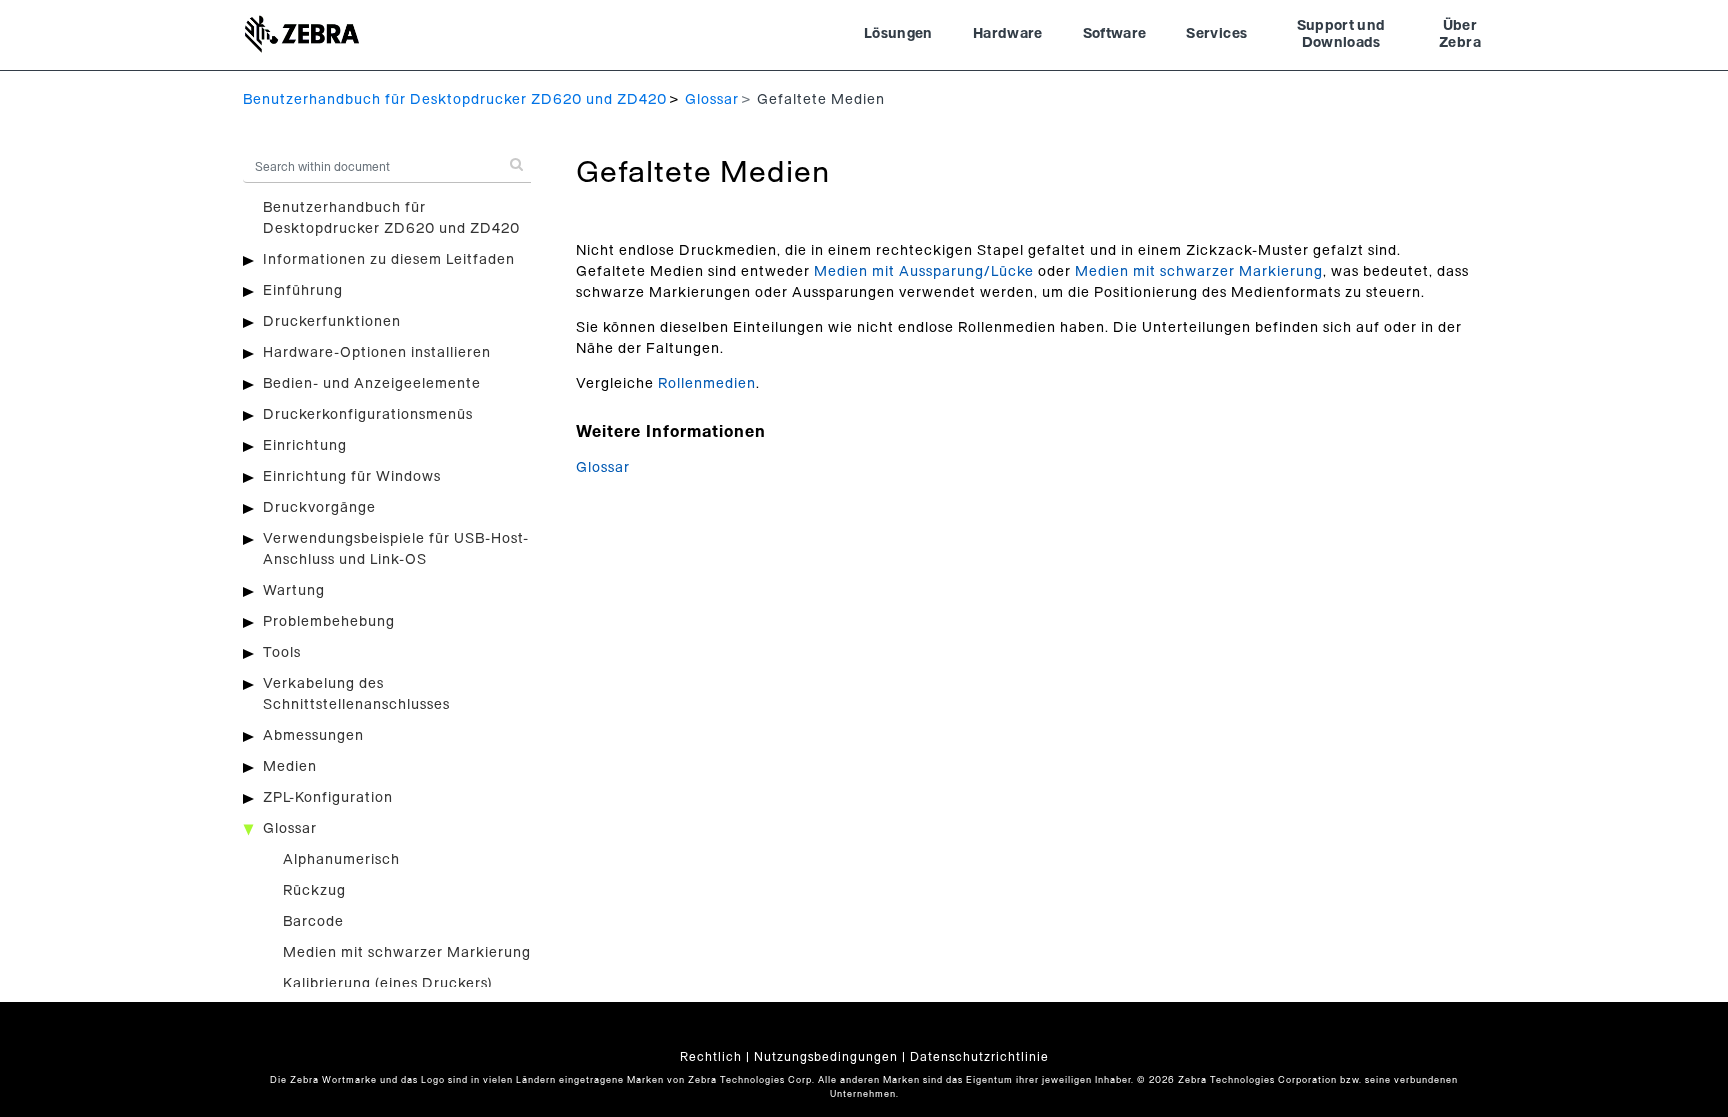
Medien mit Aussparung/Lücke (924, 272)
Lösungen (898, 34)
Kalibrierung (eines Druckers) (388, 984)
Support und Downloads (1341, 35)
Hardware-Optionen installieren (377, 353)
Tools (282, 653)
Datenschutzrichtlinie (979, 1057)
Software (1115, 34)
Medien (290, 767)
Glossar (712, 100)
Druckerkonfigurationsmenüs (368, 415)
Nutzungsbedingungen (826, 1057)
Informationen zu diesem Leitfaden (389, 260)
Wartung (294, 591)
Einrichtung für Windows (352, 477)
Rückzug (314, 891)
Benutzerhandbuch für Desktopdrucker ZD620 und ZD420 (455, 100)
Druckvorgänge (319, 508)
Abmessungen (313, 736)
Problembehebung (329, 622)
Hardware (1008, 34)
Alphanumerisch (341, 860)
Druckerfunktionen (332, 322)
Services (1216, 34)
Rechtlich (711, 1057)
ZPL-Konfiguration (328, 798)
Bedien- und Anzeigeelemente (372, 384)
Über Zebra (1460, 35)
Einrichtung (305, 446)
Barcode (313, 922)
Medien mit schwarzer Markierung (407, 953)
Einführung (303, 291)
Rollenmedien (707, 384)
